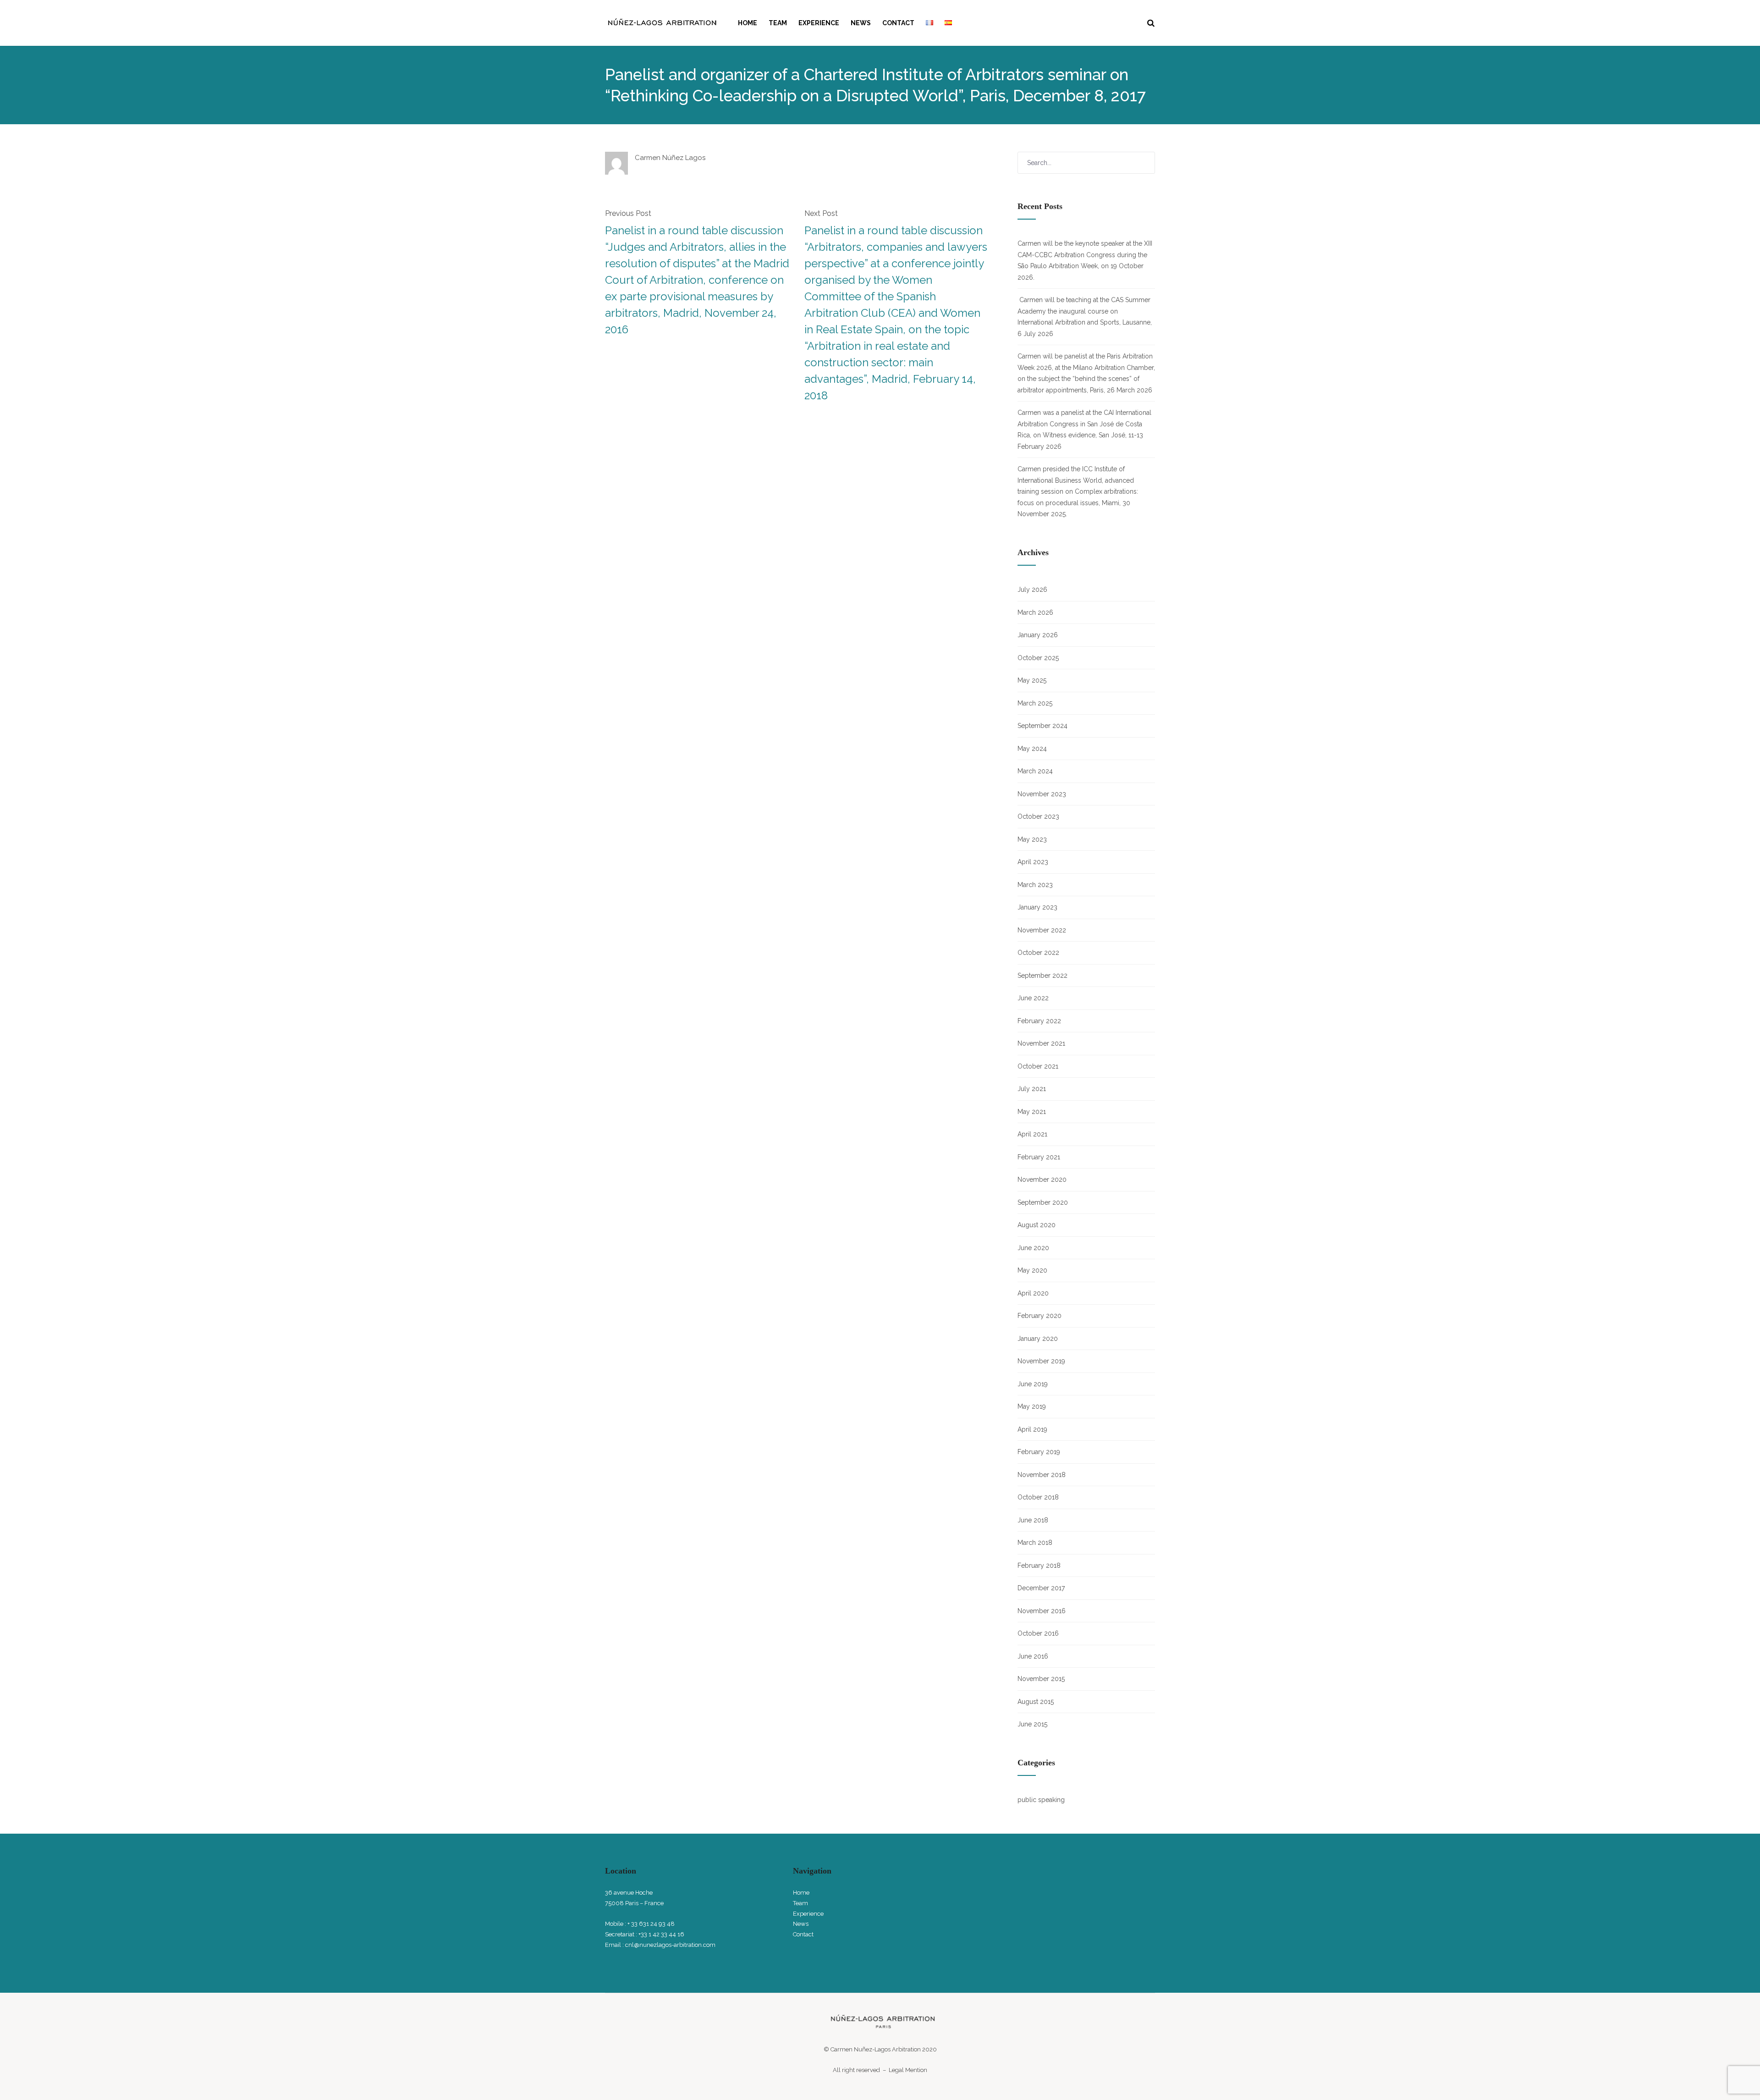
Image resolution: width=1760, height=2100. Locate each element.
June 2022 (1033, 998)
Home (748, 23)
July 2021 (1032, 1089)
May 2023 (1032, 839)
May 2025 (1032, 680)
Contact (898, 23)
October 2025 (1038, 658)
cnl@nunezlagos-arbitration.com (670, 1945)
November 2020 (1042, 1180)
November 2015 (1041, 1679)
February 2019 (1039, 1452)
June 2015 (1032, 1724)
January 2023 (1037, 907)
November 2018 (1042, 1475)
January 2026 (1038, 635)
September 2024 (1042, 726)
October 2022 (1038, 953)
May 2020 (1032, 1270)
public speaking (1041, 1800)
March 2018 (1035, 1543)
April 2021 (1032, 1134)
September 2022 (1042, 976)
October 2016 (1038, 1633)
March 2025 (1035, 703)
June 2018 (1033, 1520)
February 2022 (1039, 1021)
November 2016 (1042, 1611)
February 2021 (1039, 1157)
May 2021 (1032, 1112)
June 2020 (1033, 1248)
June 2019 (1033, 1384)
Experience (819, 23)
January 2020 (1038, 1339)
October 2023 (1038, 816)
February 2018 (1039, 1565)
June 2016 (1033, 1656)
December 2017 (1041, 1588)
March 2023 (1035, 885)
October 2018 (1038, 1497)
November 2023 (1042, 794)
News (861, 23)
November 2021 (1041, 1043)
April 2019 (1032, 1429)
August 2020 (1037, 1225)
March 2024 (1035, 771)
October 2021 (1038, 1066)
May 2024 (1032, 749)
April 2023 (1033, 862)
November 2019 (1041, 1361)
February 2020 (1039, 1316)
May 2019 (1032, 1406)
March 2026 (1035, 612)
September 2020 (1043, 1202)
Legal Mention (908, 2070)
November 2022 (1042, 930)
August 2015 (1036, 1702)
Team (778, 23)
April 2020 (1033, 1293)
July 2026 (1032, 590)
